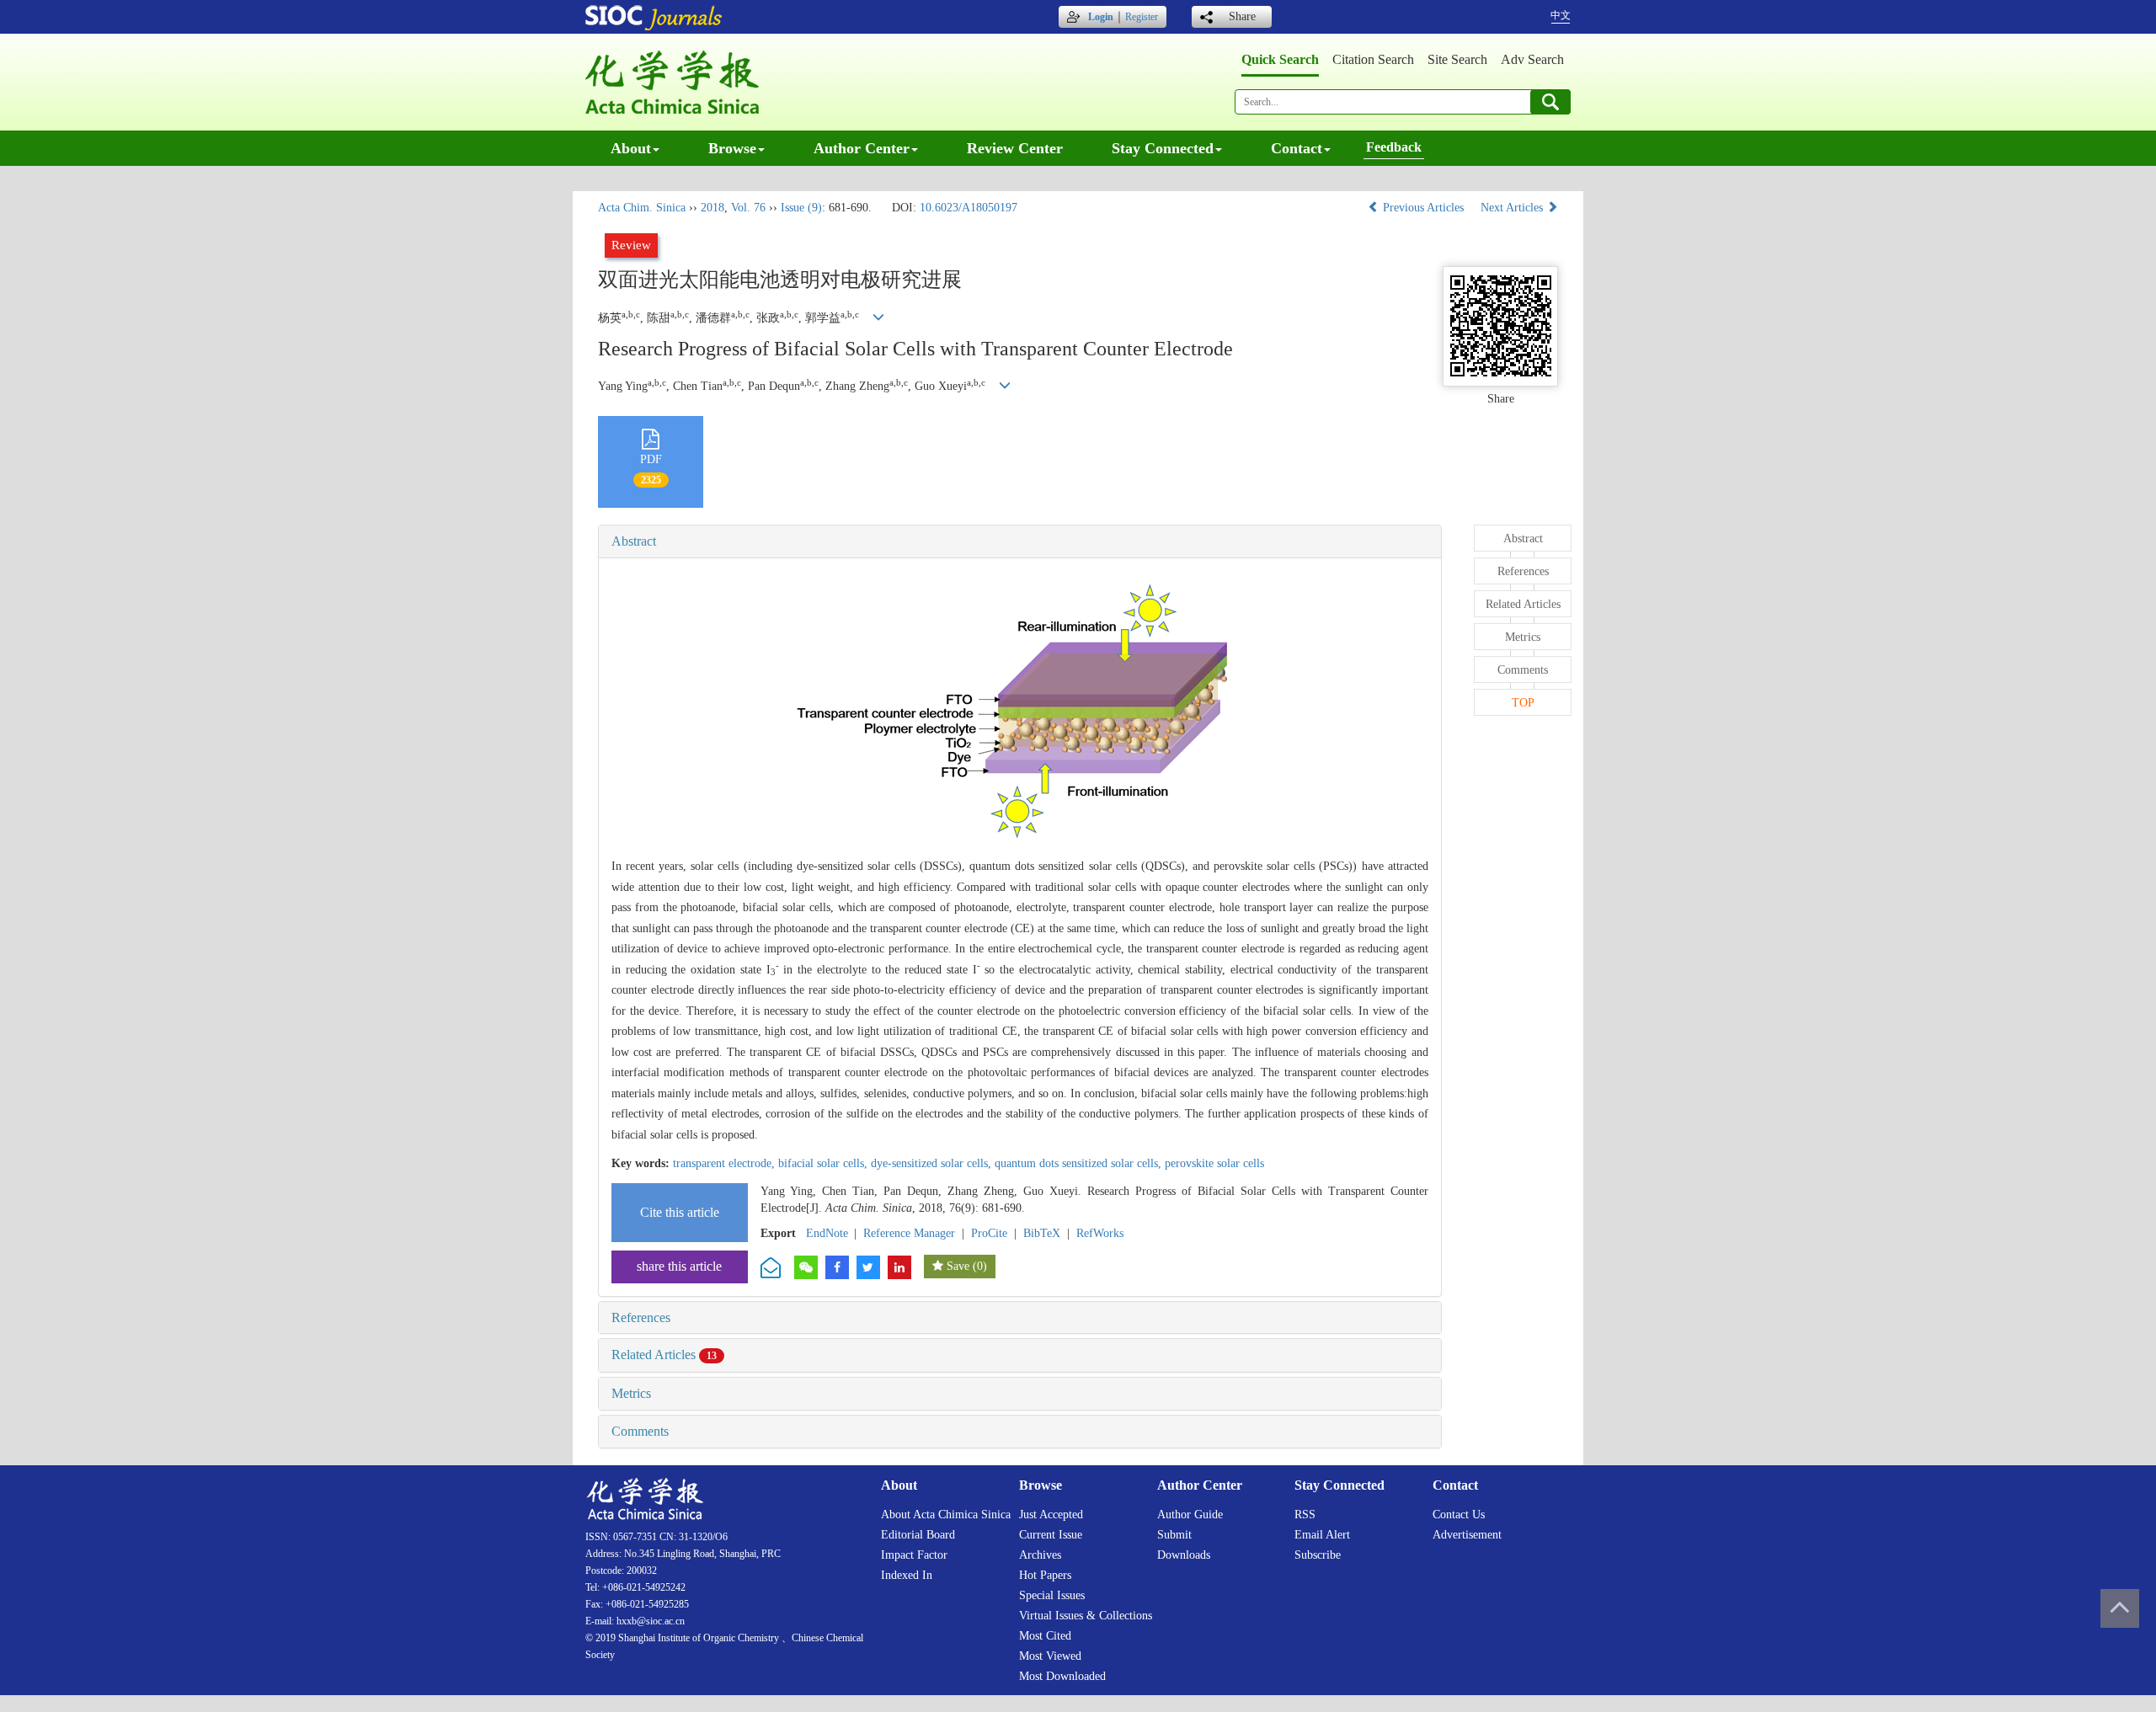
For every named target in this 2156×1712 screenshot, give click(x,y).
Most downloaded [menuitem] (1062, 1676)
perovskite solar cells (1214, 1163)
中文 (1561, 15)
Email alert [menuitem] (1322, 1535)
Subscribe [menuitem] (1318, 1555)
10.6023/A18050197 (969, 208)
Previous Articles (1423, 208)
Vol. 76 (748, 208)
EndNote (827, 1233)
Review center (1015, 148)
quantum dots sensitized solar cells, (1080, 1163)
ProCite (989, 1233)
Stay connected (1163, 148)
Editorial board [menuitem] (918, 1535)
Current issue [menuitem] (1051, 1535)
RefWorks (1100, 1233)
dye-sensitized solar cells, (933, 1163)
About (631, 148)
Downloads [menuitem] (1184, 1555)
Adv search (1532, 59)
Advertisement (1467, 1535)
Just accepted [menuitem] (1051, 1515)
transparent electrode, (726, 1163)
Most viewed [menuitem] (1050, 1656)
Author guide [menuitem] (1190, 1515)
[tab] (1020, 541)
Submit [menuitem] (1174, 1535)
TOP (1523, 703)
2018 (712, 208)
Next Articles (1513, 208)
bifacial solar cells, (825, 1163)
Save (958, 1266)
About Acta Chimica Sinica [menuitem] (946, 1515)
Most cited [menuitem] (1045, 1636)
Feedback (1394, 147)
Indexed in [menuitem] (907, 1575)
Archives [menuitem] (1040, 1555)
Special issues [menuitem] (1052, 1595)
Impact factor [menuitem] (914, 1555)
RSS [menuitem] (1305, 1515)
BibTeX (1042, 1233)
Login (1101, 17)
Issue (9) (801, 208)
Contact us (1459, 1515)
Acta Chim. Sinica (642, 208)
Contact (1297, 148)
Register (1142, 17)
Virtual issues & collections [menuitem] (1086, 1616)
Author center (862, 148)
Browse (732, 148)
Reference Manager (909, 1233)
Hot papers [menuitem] (1045, 1575)
